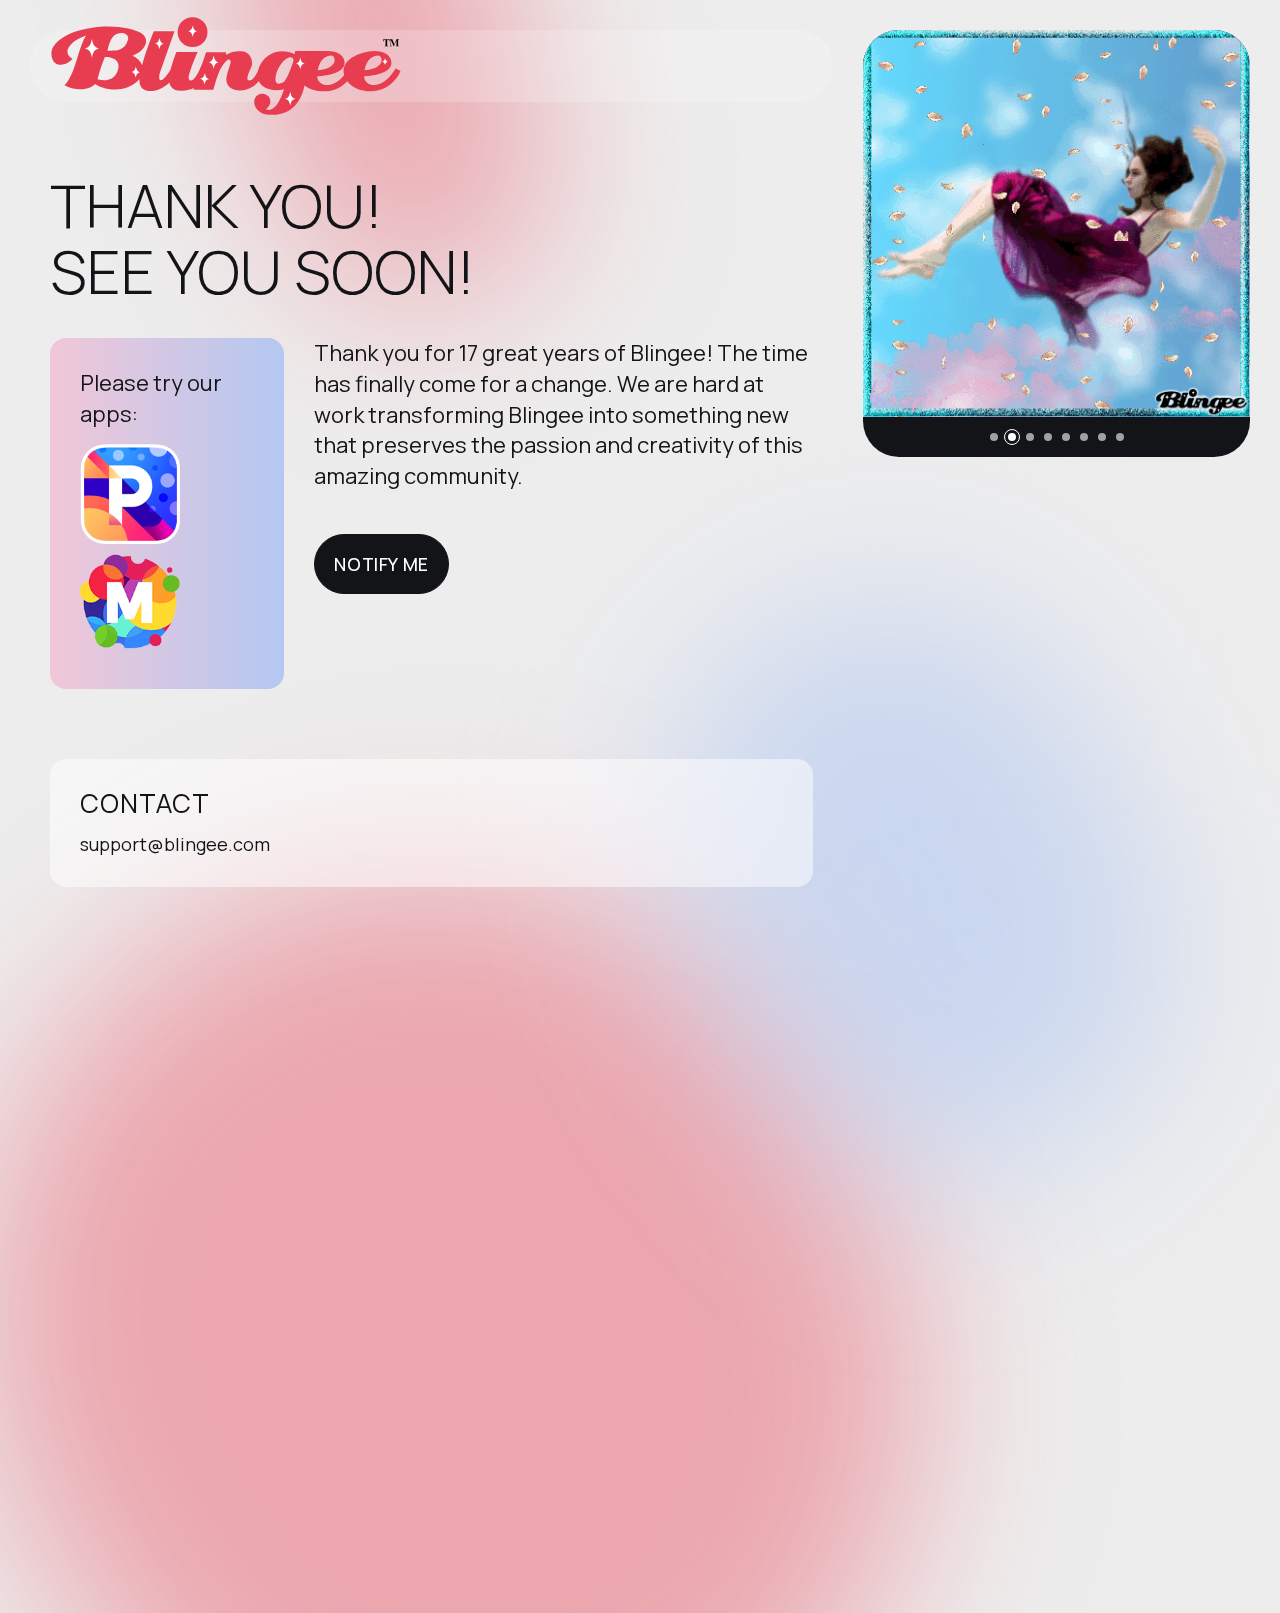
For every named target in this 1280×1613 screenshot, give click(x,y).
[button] (994, 437)
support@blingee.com (175, 844)
